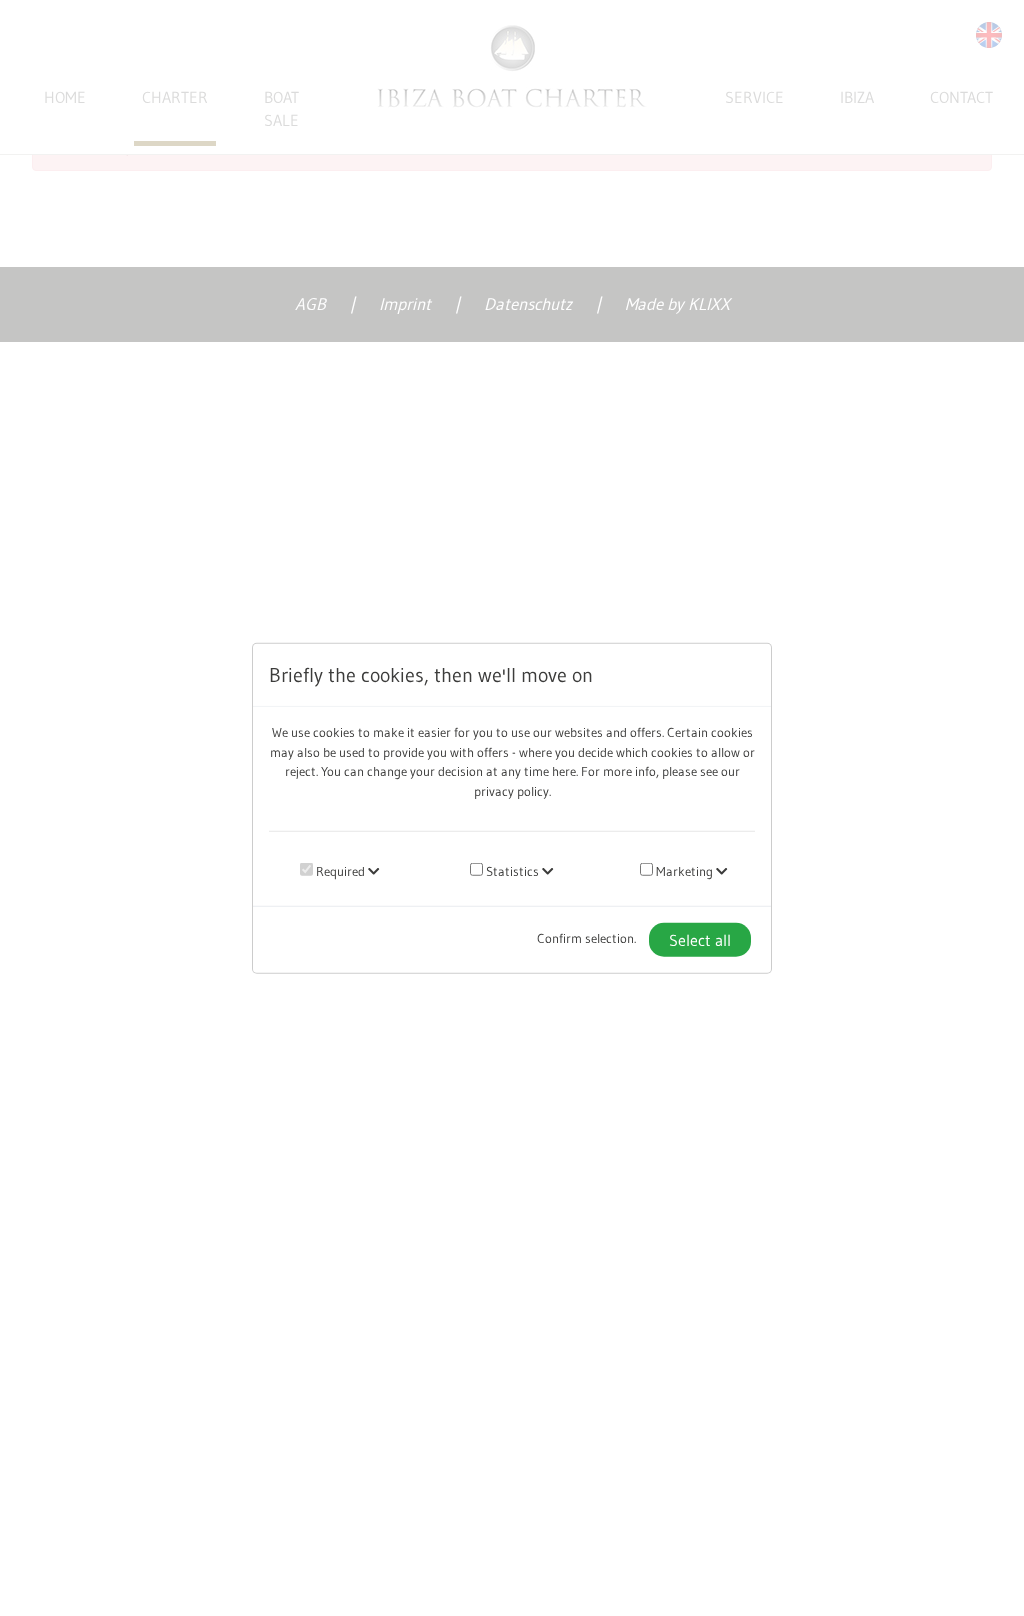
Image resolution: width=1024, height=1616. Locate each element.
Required (339, 871)
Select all (700, 939)
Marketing (683, 871)
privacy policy (511, 790)
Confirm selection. (586, 938)
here (564, 771)
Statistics (511, 871)
